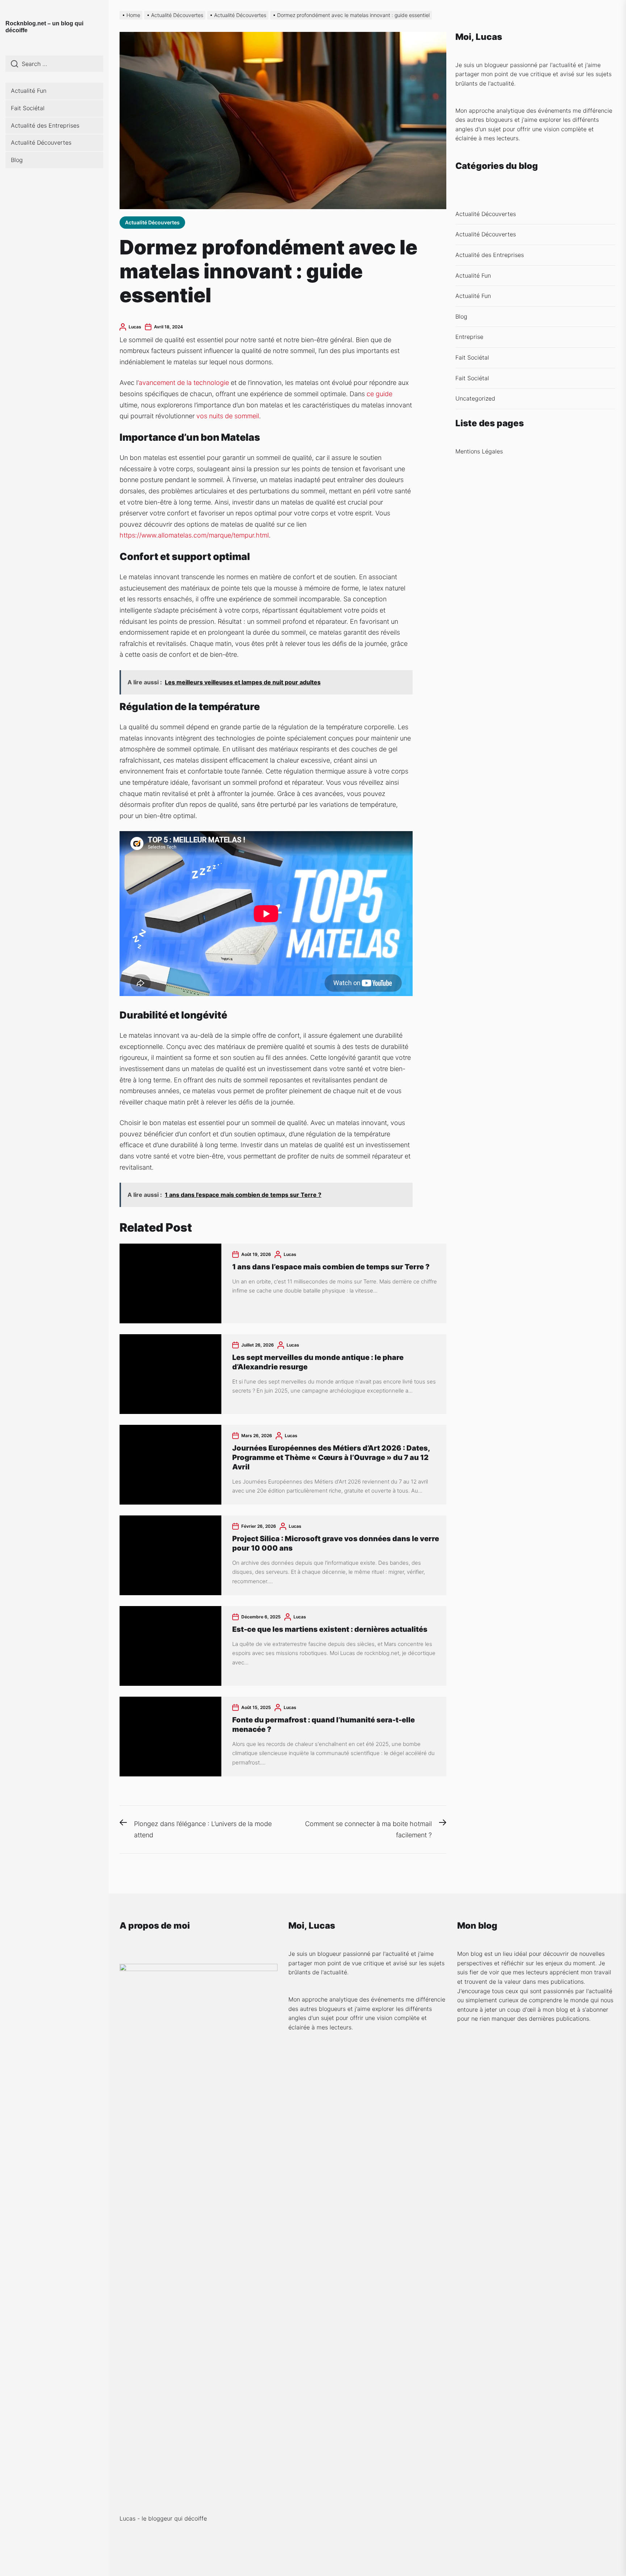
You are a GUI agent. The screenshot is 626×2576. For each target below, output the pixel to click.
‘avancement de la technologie (183, 383)
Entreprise (469, 337)
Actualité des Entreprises (45, 125)
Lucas (135, 327)
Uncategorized (475, 398)
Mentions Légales (479, 451)
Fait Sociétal (28, 108)
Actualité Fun (29, 91)
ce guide (379, 394)
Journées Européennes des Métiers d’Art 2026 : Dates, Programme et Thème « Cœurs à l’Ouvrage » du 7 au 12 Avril (331, 1457)
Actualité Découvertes (41, 142)
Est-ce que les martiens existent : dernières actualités (330, 1629)
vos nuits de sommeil (228, 416)
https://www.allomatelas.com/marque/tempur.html (194, 535)
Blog (17, 160)
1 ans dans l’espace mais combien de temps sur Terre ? (331, 1267)
